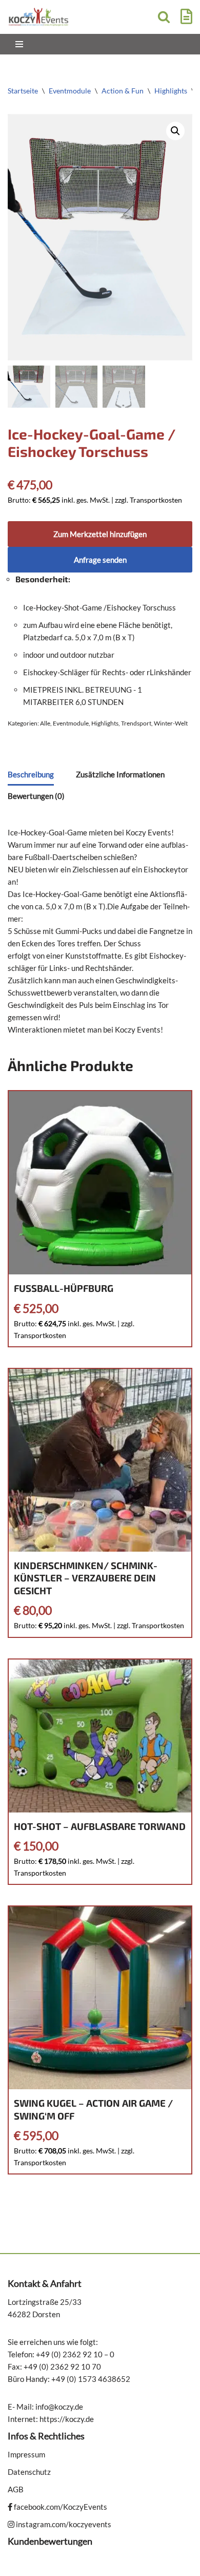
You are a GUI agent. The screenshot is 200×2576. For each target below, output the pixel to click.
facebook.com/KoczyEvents (60, 2507)
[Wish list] (184, 19)
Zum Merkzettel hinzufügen (100, 534)
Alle (45, 723)
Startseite (23, 91)
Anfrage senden (100, 560)
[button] (175, 131)
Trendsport (136, 723)
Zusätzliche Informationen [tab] (120, 774)
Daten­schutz (29, 2472)
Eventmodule (70, 91)
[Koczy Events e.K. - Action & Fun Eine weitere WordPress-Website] (38, 17)
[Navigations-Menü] (19, 44)
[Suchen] (164, 17)
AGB (16, 2489)
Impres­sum (26, 2454)
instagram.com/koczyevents (63, 2524)
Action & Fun (123, 91)
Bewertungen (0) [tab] (36, 796)
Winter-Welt (171, 723)
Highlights (171, 91)
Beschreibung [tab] (31, 774)
